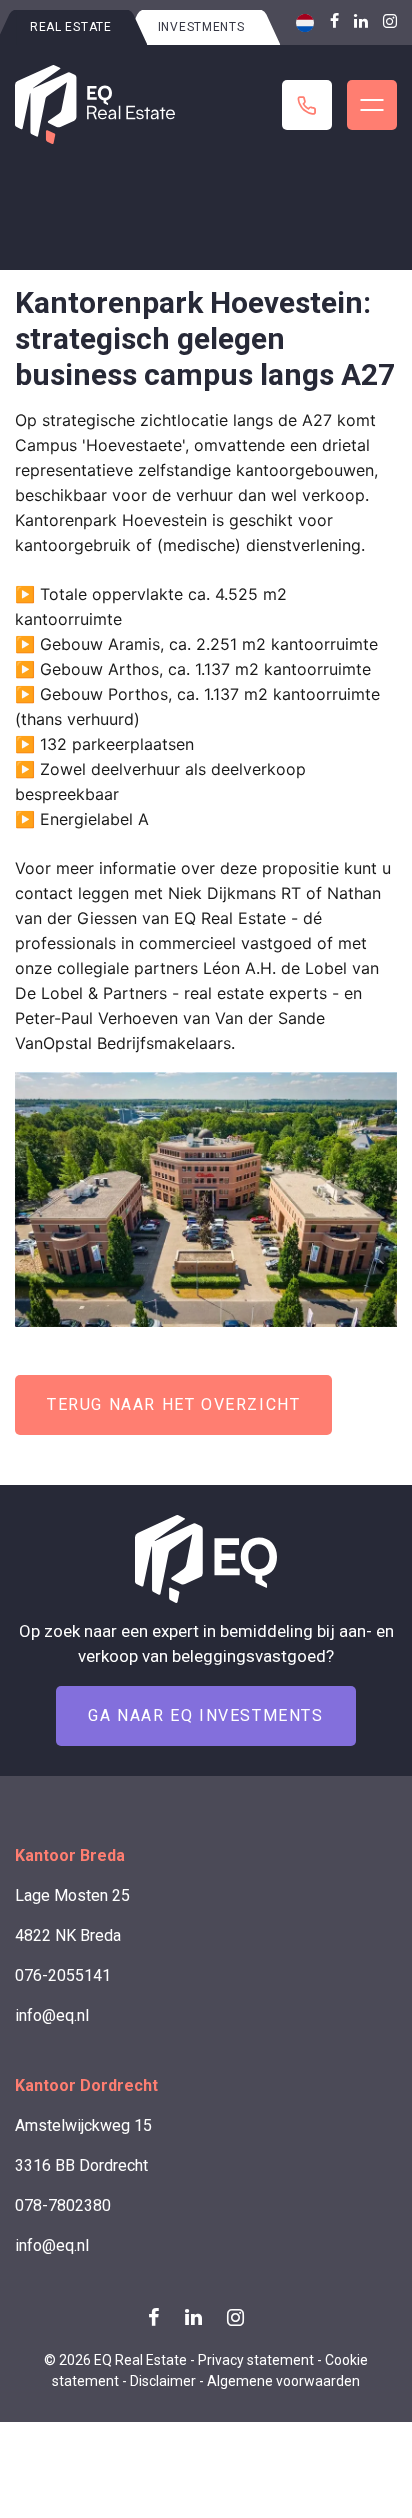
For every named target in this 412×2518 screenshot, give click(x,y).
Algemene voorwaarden (283, 2381)
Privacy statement (256, 2360)
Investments (201, 27)
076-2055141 (63, 1975)
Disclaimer (163, 2381)
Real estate (71, 27)
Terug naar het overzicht (173, 1404)
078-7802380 (63, 2205)
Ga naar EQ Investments (205, 1715)
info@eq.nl (52, 2015)
